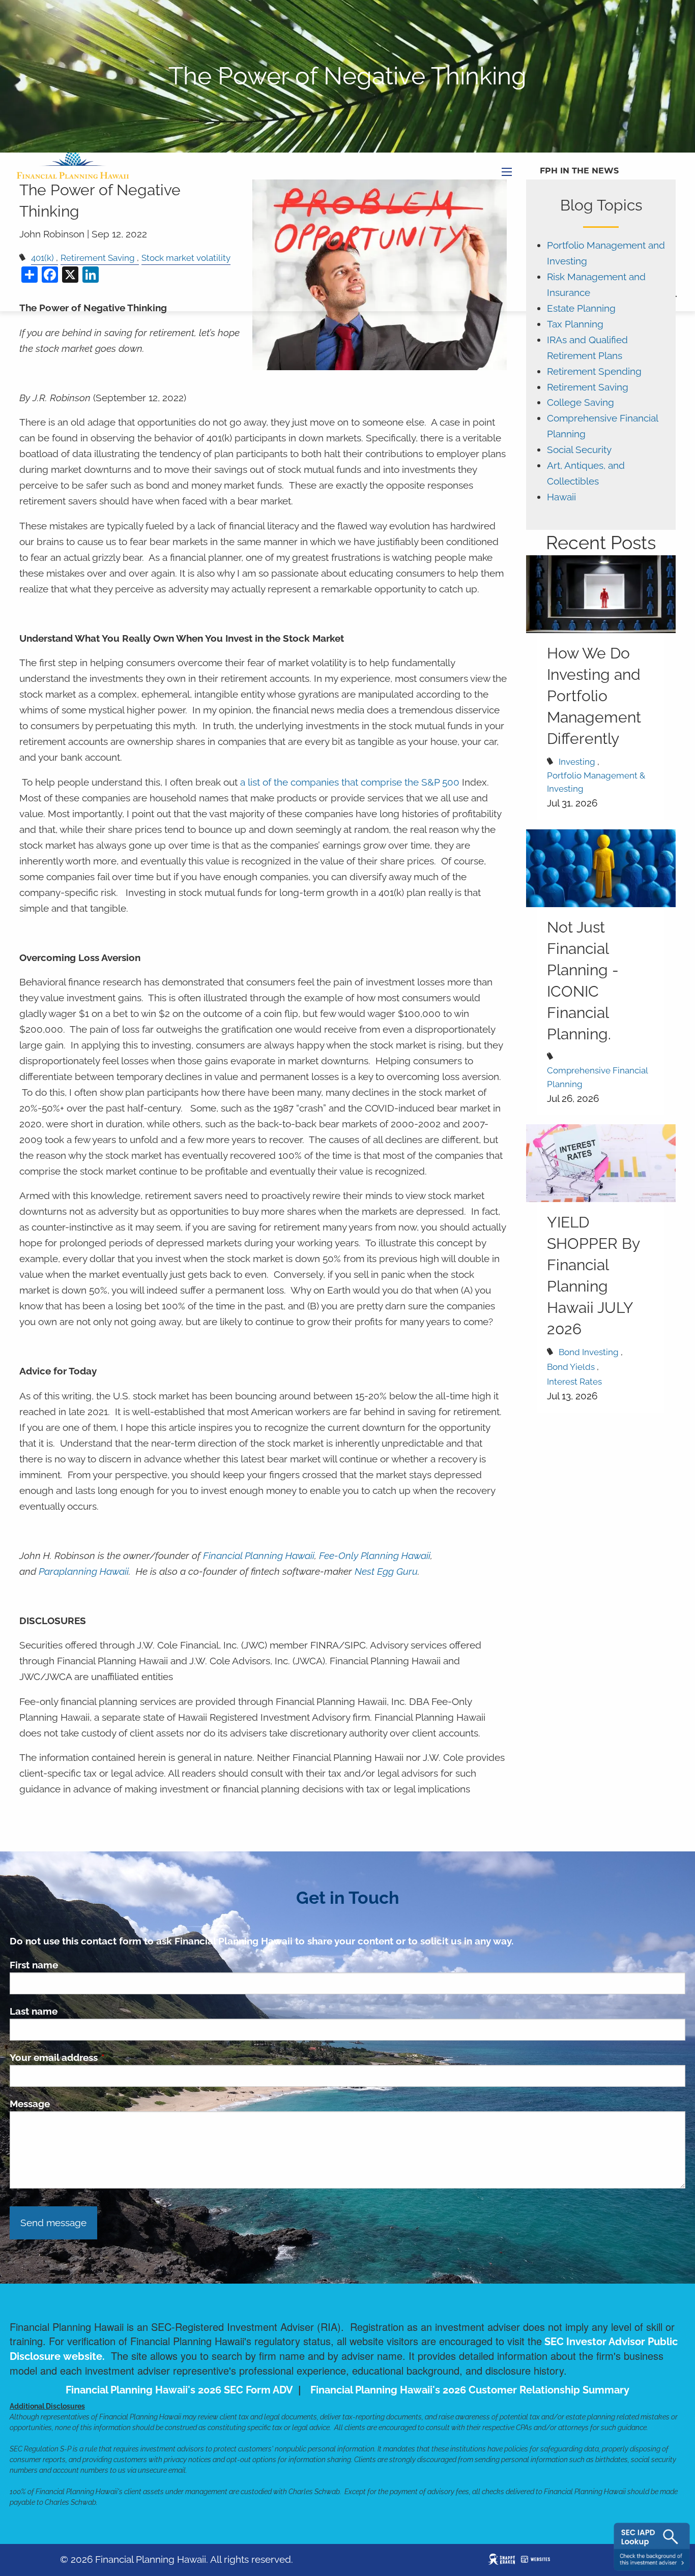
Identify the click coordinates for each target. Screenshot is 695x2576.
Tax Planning (575, 324)
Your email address (103, 2057)
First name (34, 1965)
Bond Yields (571, 1367)
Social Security (579, 450)
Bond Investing (589, 1352)
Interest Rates (574, 1382)
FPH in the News (579, 171)
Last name (34, 2011)
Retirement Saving (588, 387)
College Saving (581, 402)
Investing (577, 762)
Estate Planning (581, 308)
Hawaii (561, 497)
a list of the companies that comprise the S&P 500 (350, 782)
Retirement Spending (594, 371)
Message (30, 2104)
